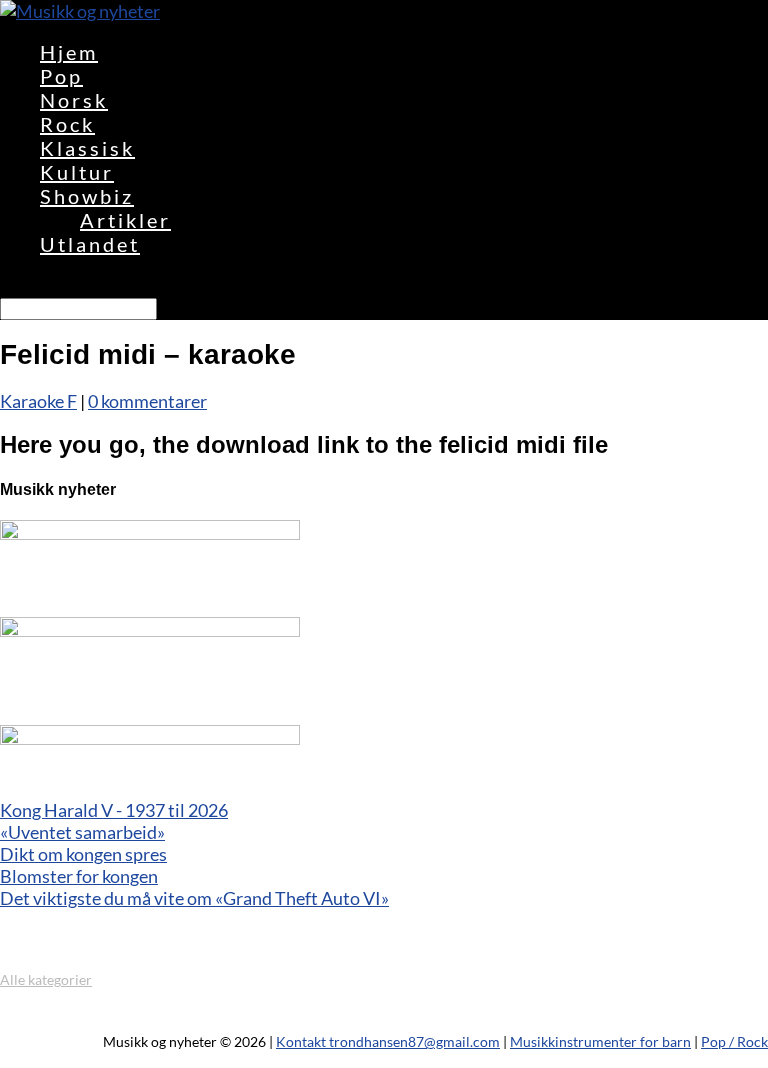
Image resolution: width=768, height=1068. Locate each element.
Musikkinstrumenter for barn (600, 1041)
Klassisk (87, 148)
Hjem (69, 52)
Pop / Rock (734, 1041)
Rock (67, 124)
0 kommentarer (147, 401)
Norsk (74, 100)
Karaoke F (38, 401)
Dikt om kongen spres (83, 854)
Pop (61, 76)
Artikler (125, 220)
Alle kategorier (46, 979)
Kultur (77, 172)
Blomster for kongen (79, 876)
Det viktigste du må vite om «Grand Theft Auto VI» (194, 898)
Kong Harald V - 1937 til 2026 (114, 810)
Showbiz (87, 196)
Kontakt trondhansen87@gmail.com (388, 1041)
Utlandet (90, 244)
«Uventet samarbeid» (82, 832)
